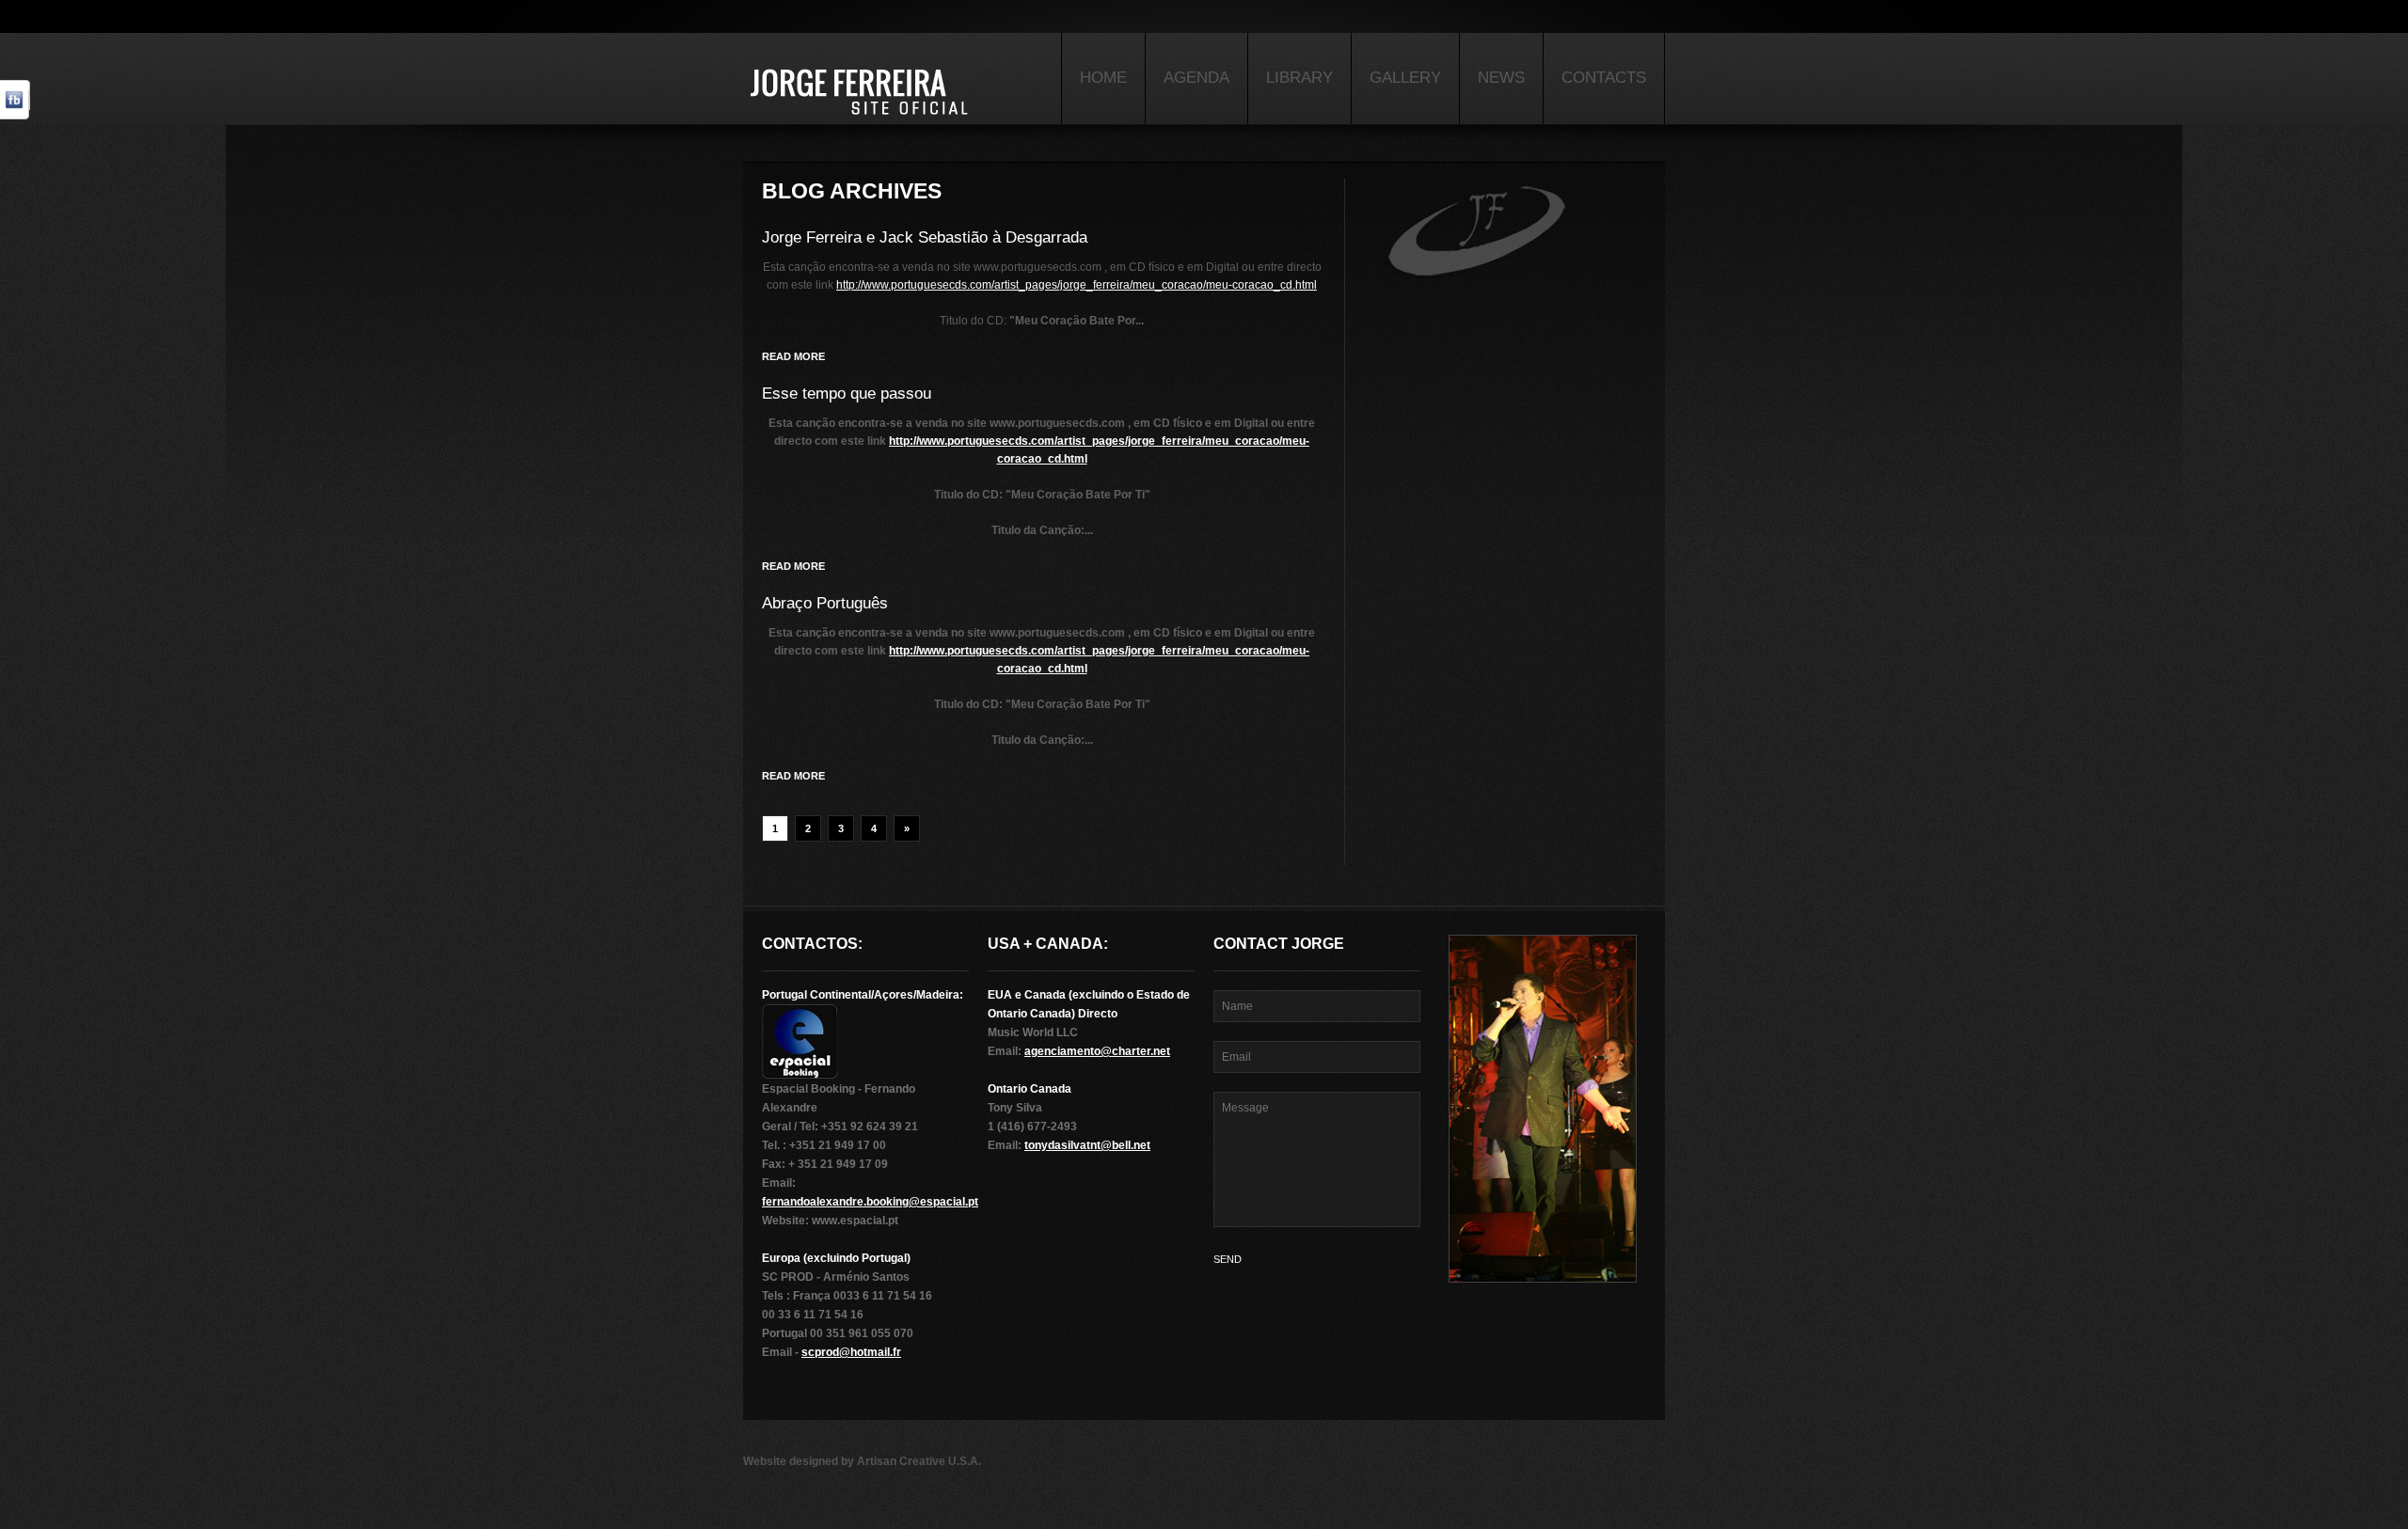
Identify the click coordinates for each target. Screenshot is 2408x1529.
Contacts (1604, 78)
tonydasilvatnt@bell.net (1087, 1145)
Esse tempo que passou (847, 394)
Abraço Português (825, 603)
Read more (793, 356)
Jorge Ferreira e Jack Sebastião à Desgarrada (925, 237)
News (1501, 78)
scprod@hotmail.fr (851, 1352)
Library (1299, 78)
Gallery (1405, 78)
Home (1103, 78)
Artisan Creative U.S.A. (919, 1461)
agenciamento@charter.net (1097, 1051)
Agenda (1196, 78)
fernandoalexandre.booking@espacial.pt (870, 1202)
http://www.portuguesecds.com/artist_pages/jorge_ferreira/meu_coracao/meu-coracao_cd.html (1077, 285)
